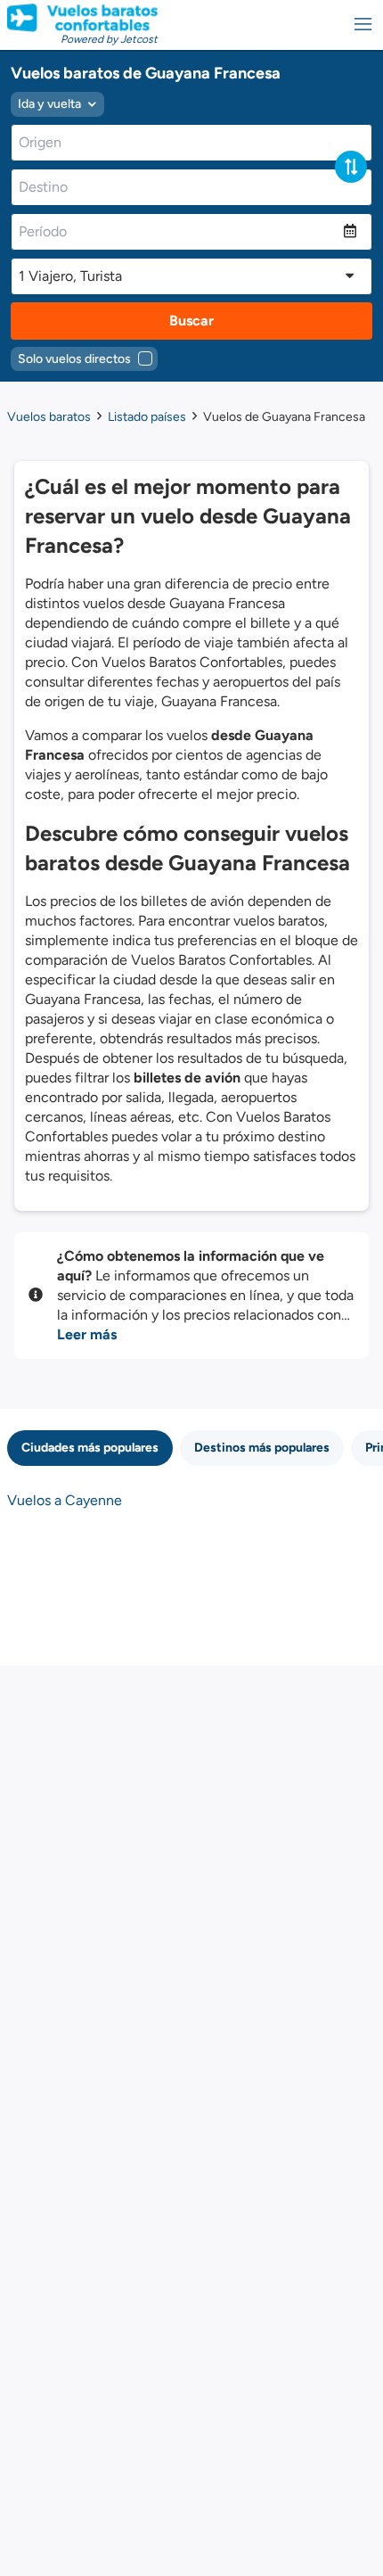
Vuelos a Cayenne (65, 1500)
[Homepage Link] (82, 18)
